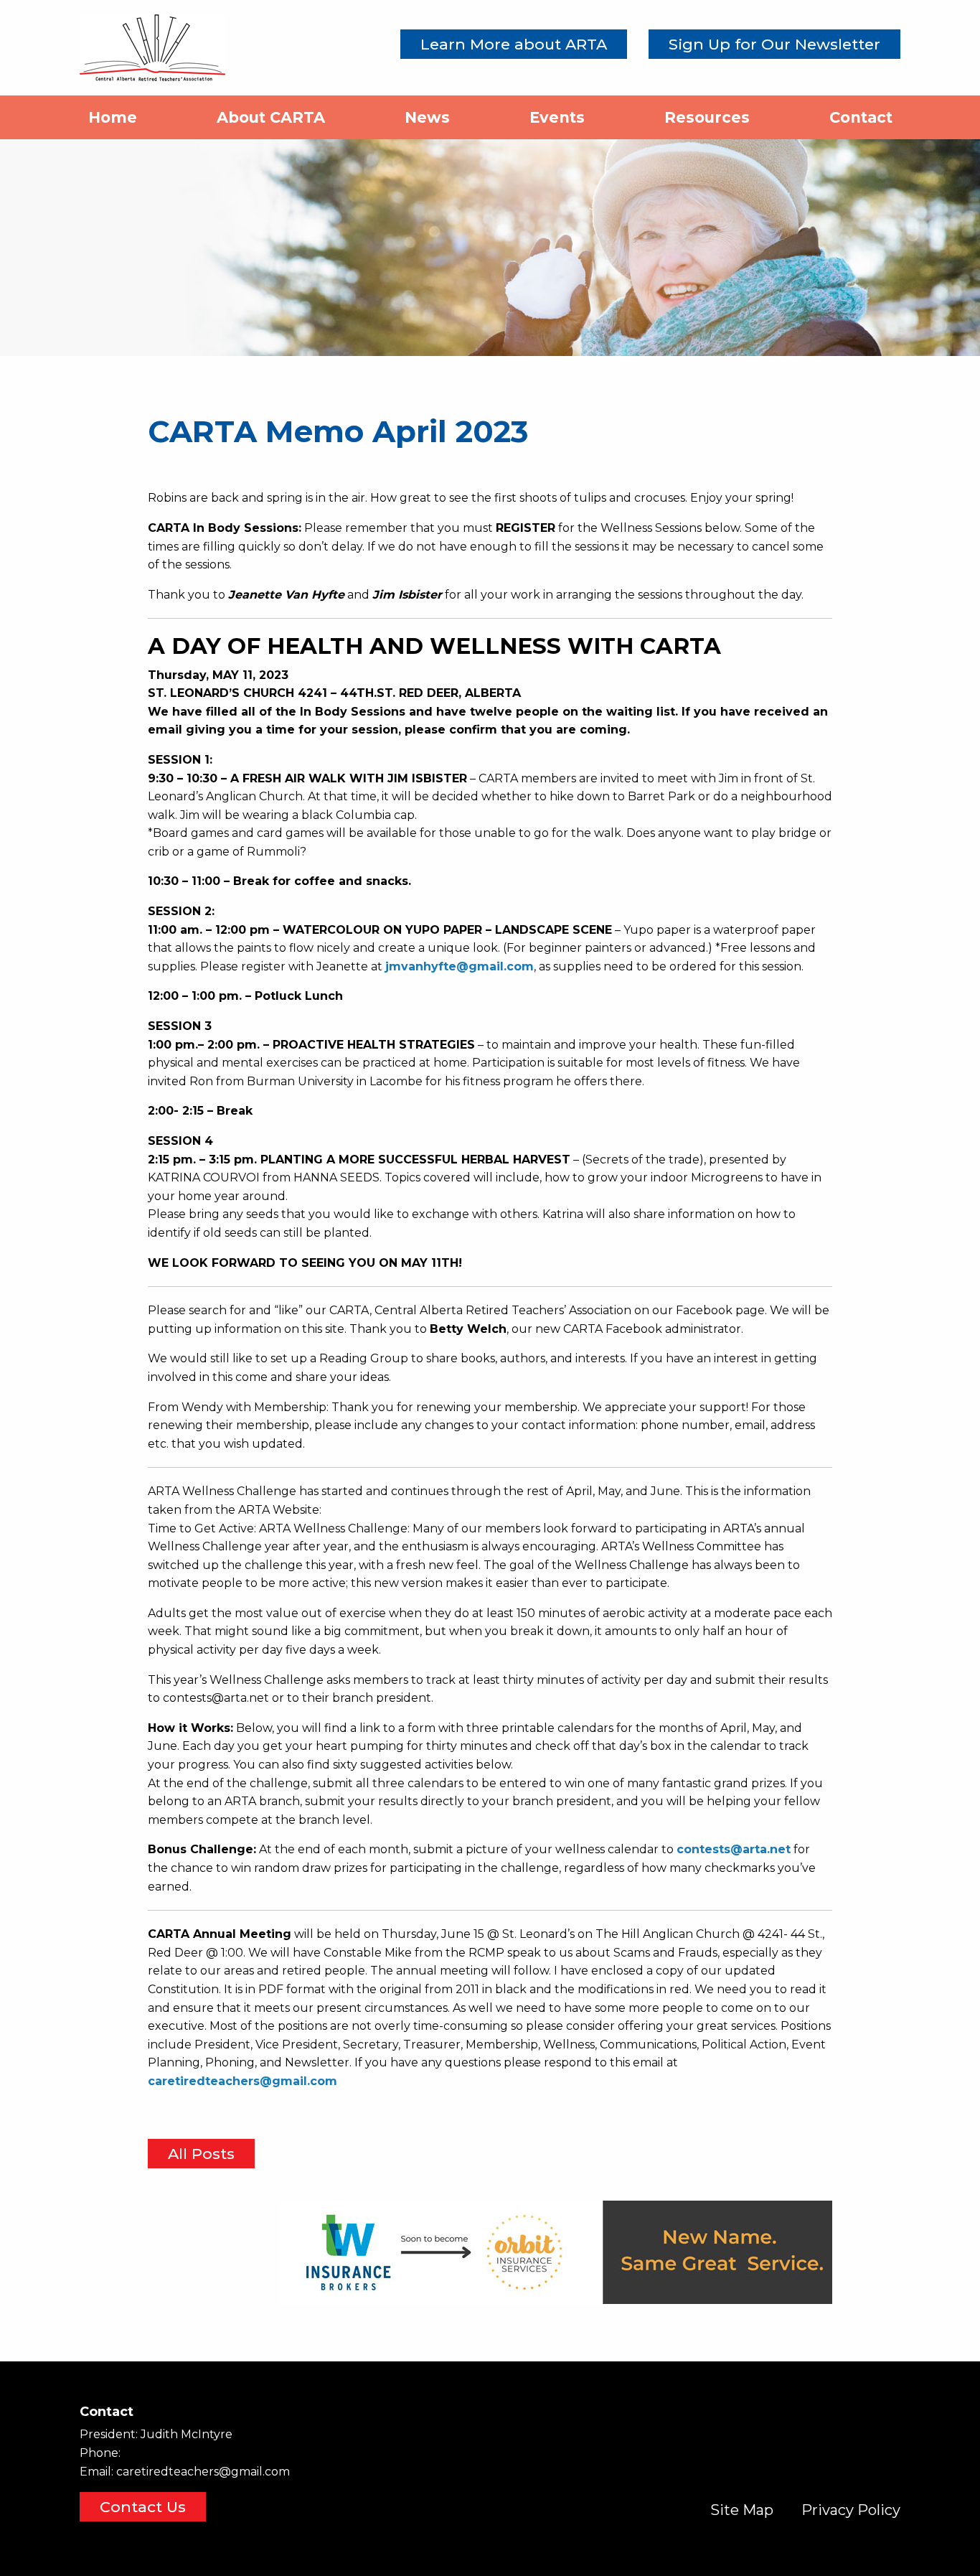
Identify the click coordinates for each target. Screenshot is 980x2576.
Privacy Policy (851, 2510)
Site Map (742, 2510)
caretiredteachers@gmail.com (203, 2472)
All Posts (201, 2154)
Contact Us (143, 2507)
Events (557, 117)
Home (113, 117)
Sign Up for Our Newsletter (774, 44)
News (427, 117)
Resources (707, 117)
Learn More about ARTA (514, 44)
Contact (861, 117)
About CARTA (271, 117)
